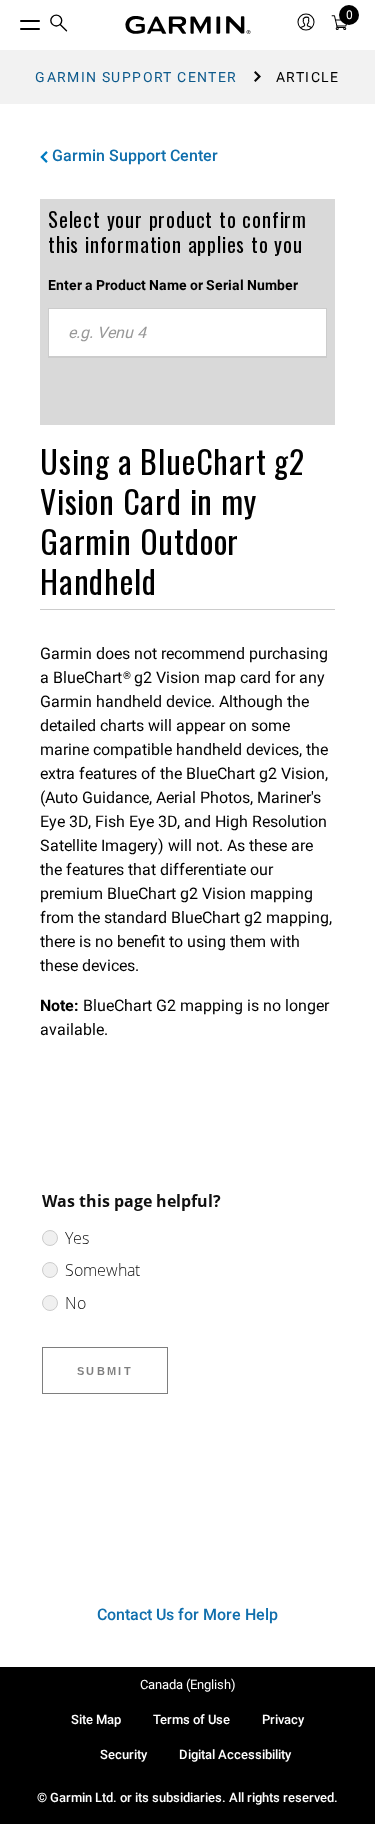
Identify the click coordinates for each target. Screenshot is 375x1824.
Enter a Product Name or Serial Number (173, 285)
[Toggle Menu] (12, 20)
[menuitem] (59, 25)
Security (123, 1754)
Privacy (283, 1719)
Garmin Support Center (136, 77)
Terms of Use (191, 1719)
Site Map (96, 1719)
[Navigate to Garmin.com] (188, 25)
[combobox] (187, 333)
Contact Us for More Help (187, 1614)
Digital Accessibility (235, 1754)
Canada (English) (188, 1684)
